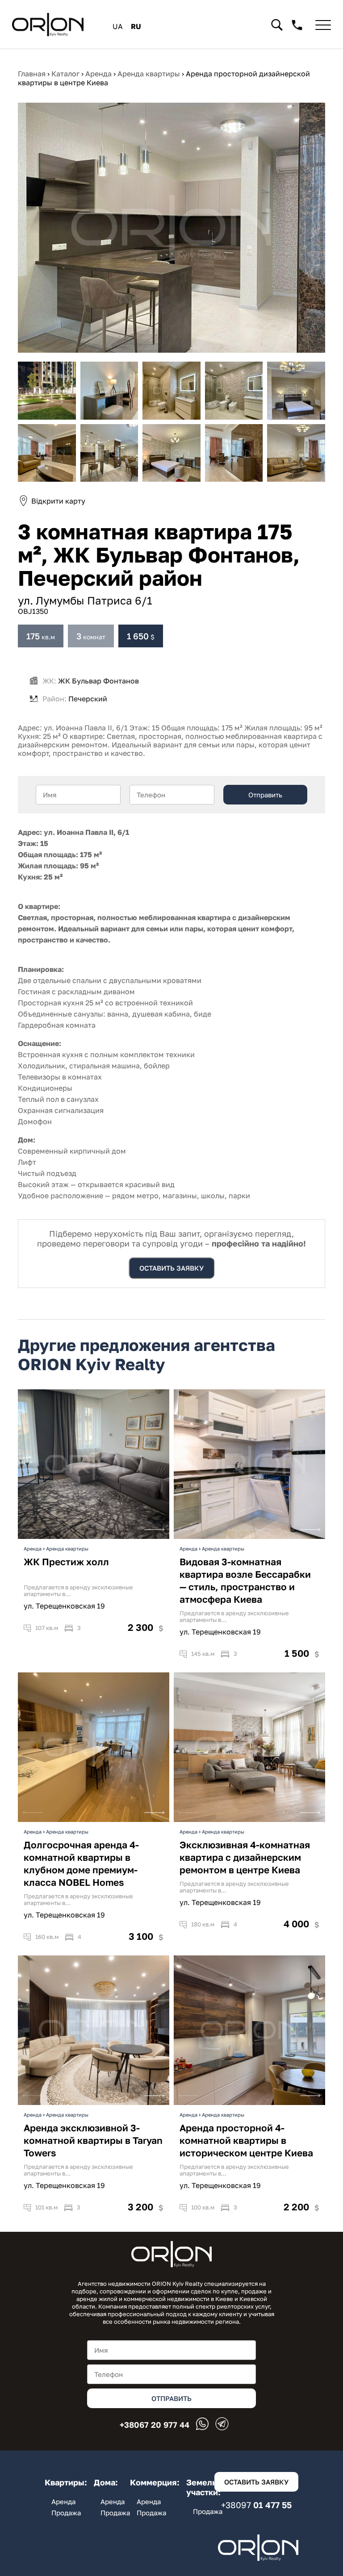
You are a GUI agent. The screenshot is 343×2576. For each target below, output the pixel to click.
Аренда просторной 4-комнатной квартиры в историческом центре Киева (246, 2140)
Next (155, 1527)
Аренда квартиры (67, 1549)
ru (136, 26)
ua (118, 26)
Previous (33, 1527)
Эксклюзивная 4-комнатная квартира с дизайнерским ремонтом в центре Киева (245, 1857)
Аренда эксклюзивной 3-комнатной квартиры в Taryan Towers (93, 2140)
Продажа (66, 2513)
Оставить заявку (171, 1268)
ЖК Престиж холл (66, 1562)
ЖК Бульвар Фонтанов (98, 681)
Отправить (265, 795)
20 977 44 (155, 2425)
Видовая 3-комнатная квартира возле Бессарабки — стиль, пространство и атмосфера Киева (245, 1580)
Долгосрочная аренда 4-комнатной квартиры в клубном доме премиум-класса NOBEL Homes (81, 1863)
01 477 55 (256, 2505)
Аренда (33, 1549)
